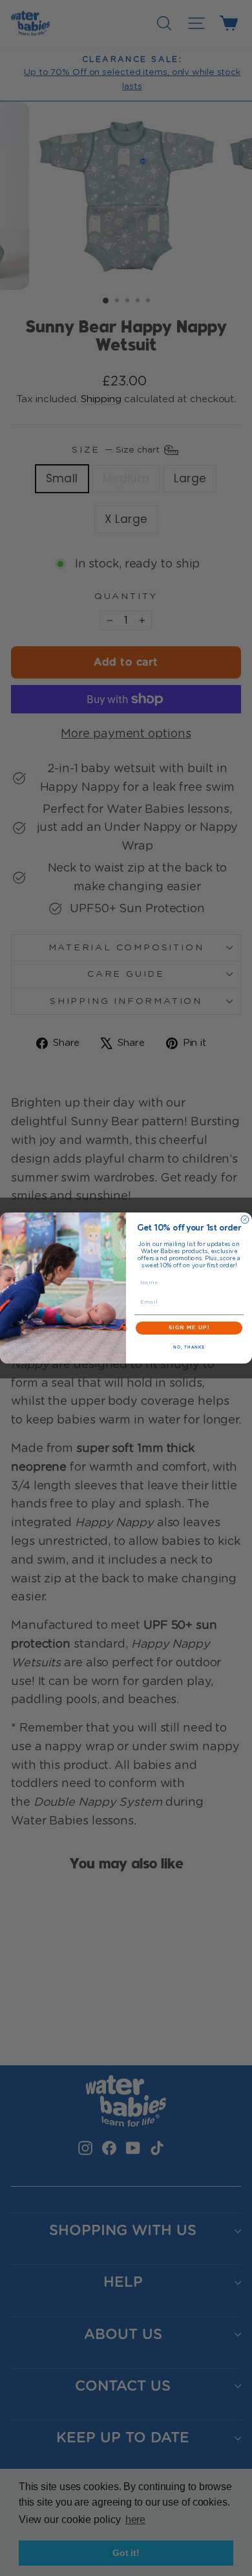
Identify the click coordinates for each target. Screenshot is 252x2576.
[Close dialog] (245, 1220)
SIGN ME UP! (189, 1328)
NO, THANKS (189, 1347)
